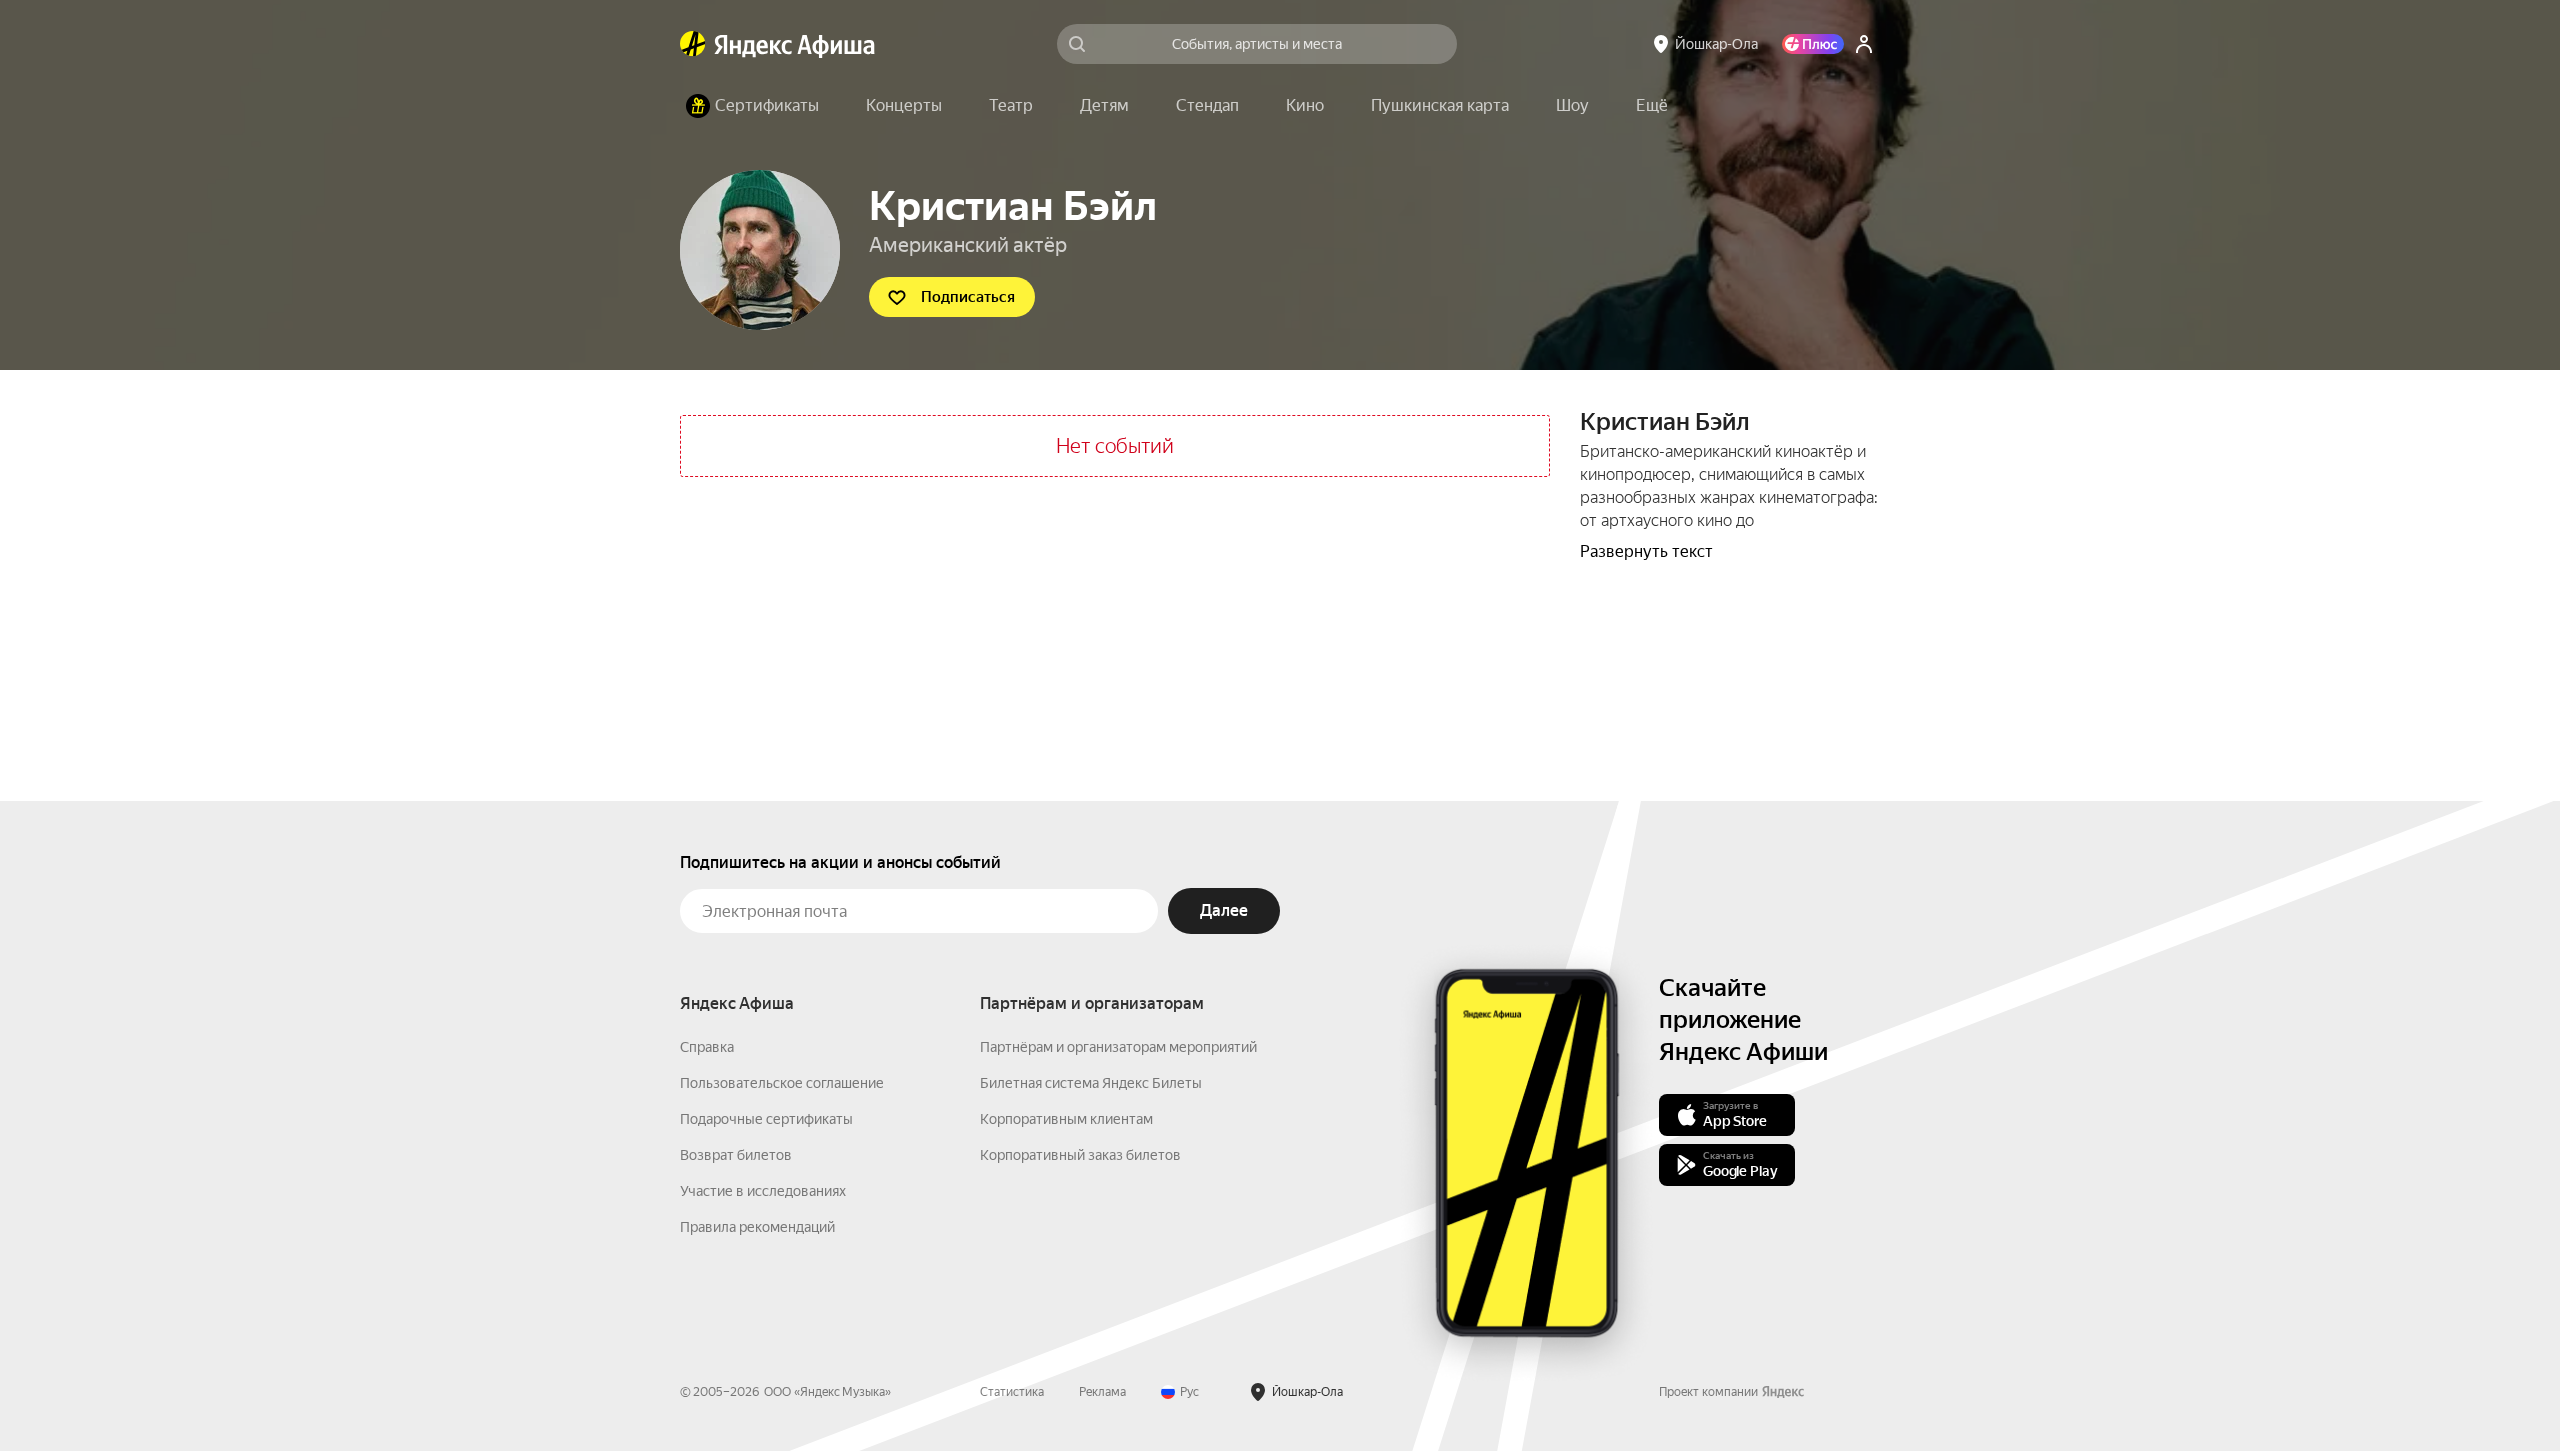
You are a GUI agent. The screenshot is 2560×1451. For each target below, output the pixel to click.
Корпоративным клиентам (1066, 1119)
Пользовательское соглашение (782, 1083)
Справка (707, 1047)
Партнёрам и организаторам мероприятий (1118, 1047)
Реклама (1102, 1392)
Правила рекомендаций (757, 1227)
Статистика (1012, 1392)
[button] (1652, 106)
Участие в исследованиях (763, 1191)
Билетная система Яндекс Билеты (1091, 1083)
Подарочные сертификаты (766, 1119)
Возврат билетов (736, 1155)
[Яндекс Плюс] (1813, 44)
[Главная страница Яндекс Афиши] (693, 44)
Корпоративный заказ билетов (1080, 1155)
